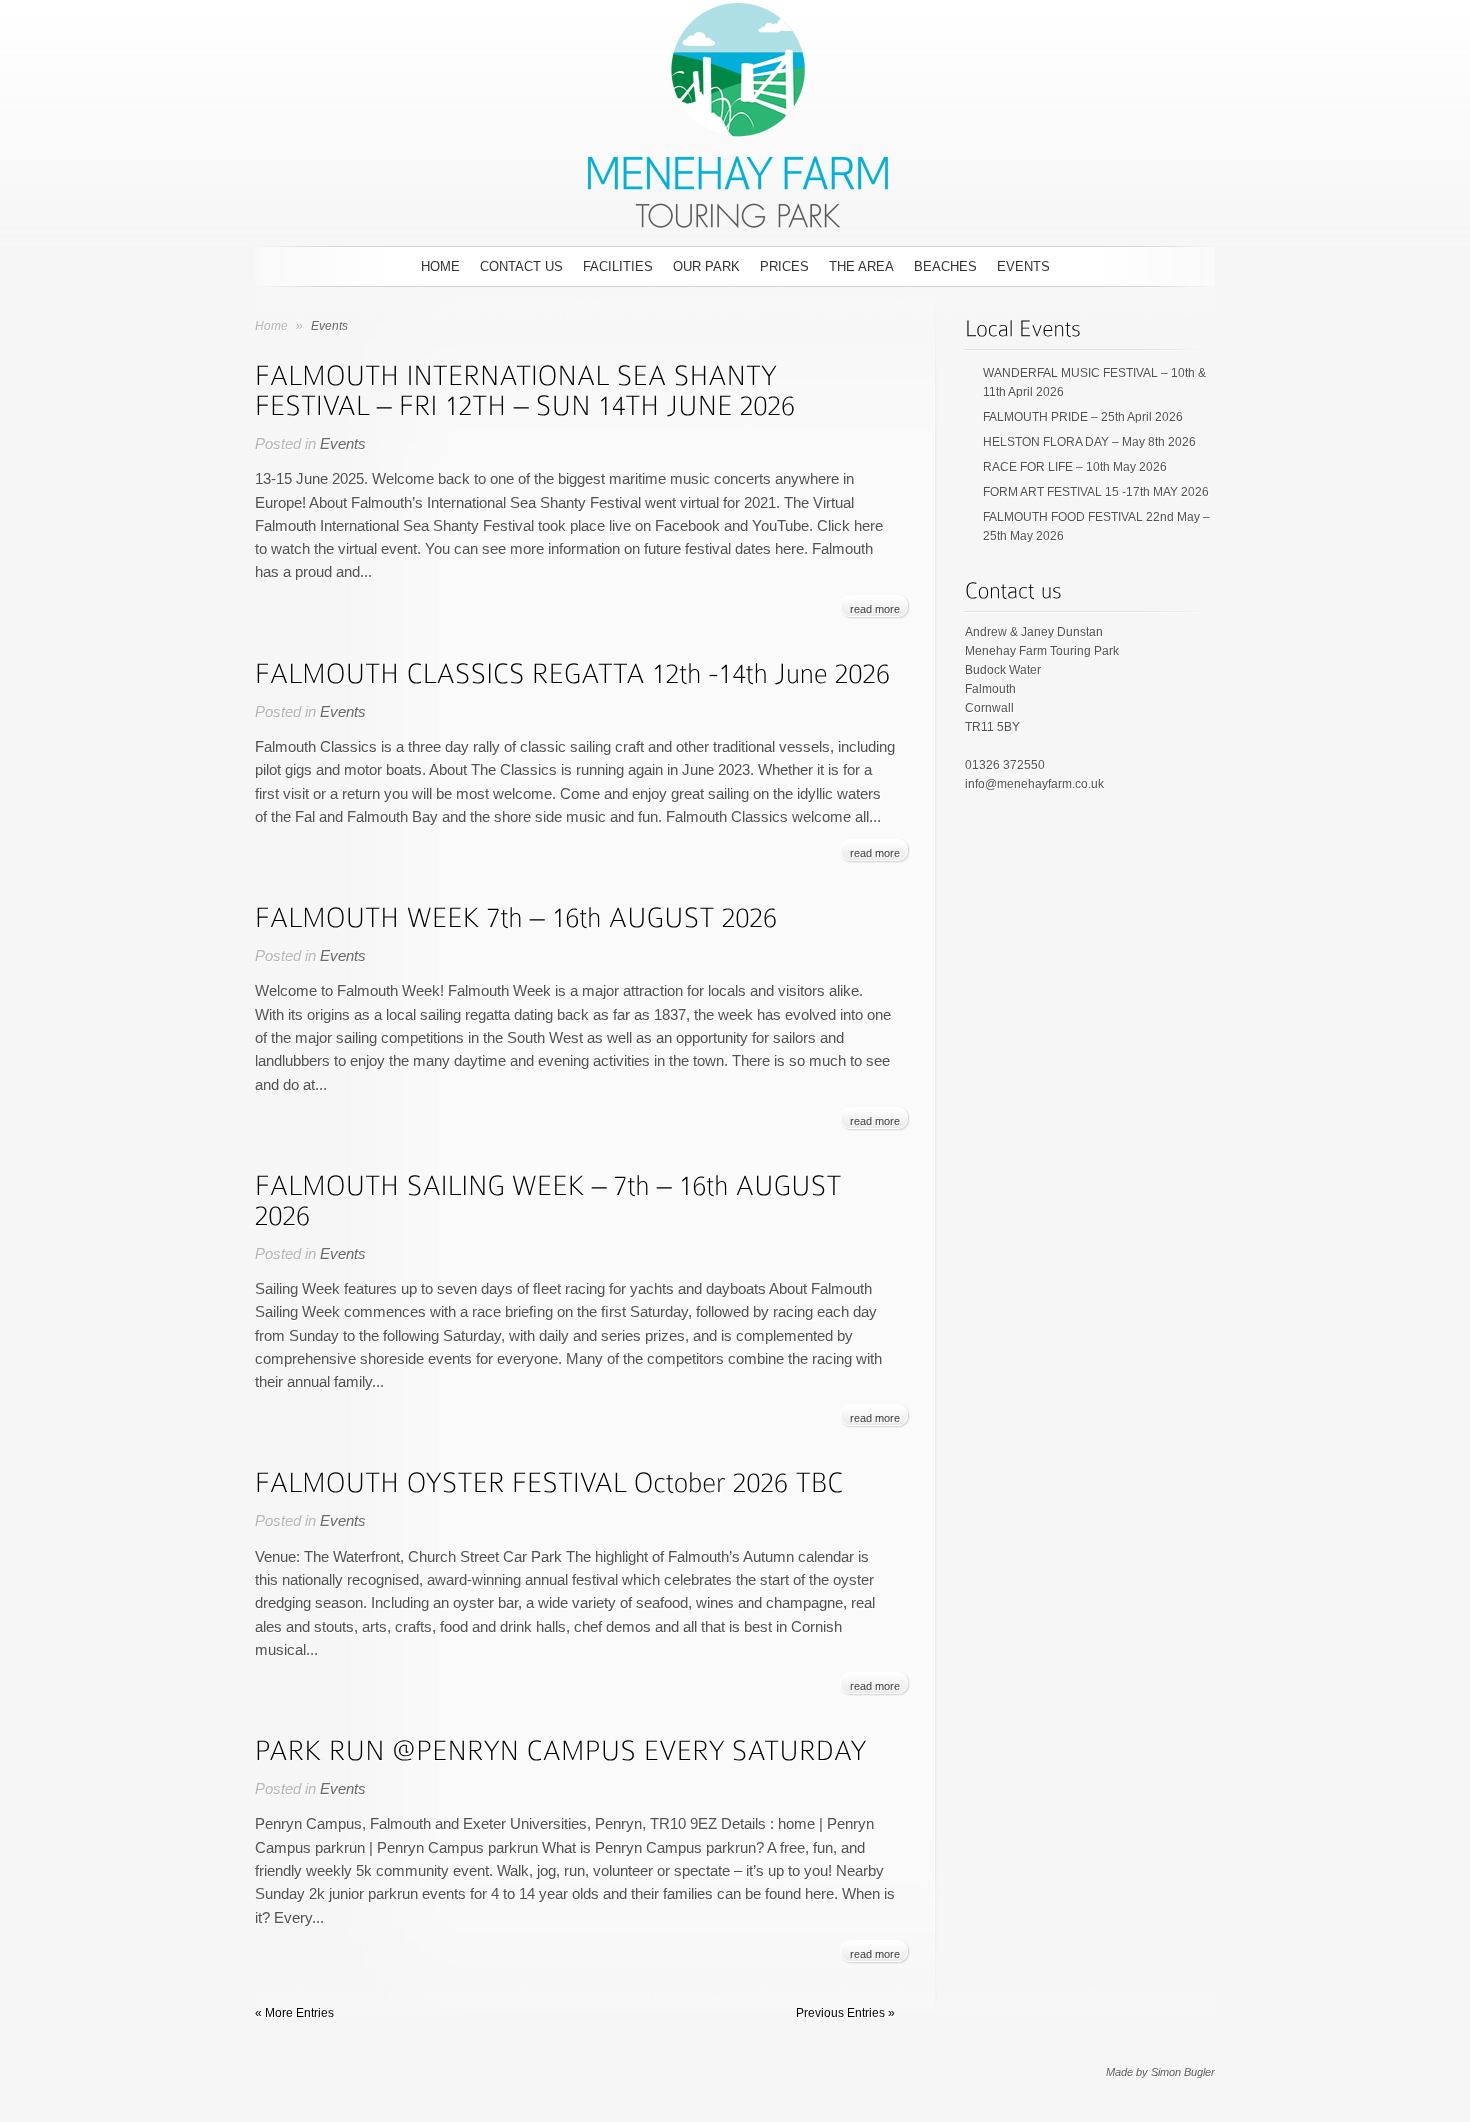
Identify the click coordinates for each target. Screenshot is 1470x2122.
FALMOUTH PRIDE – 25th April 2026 (1083, 417)
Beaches (945, 266)
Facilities (618, 266)
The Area (861, 266)
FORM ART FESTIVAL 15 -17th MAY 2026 (1096, 492)
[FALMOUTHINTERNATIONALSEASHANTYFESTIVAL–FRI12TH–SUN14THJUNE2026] (525, 388)
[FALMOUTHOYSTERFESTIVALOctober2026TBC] (549, 1480)
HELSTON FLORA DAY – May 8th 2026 (1089, 442)
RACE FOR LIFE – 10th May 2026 (1075, 467)
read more (875, 609)
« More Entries (294, 2013)
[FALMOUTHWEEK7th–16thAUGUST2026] (516, 915)
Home (440, 266)
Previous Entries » (845, 2013)
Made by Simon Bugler (1160, 2072)
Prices (784, 266)
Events (1023, 266)
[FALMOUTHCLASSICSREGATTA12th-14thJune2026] (573, 671)
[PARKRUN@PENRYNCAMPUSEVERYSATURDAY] (561, 1748)
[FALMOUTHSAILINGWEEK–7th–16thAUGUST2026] (552, 1198)
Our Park (706, 266)
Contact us (521, 266)
